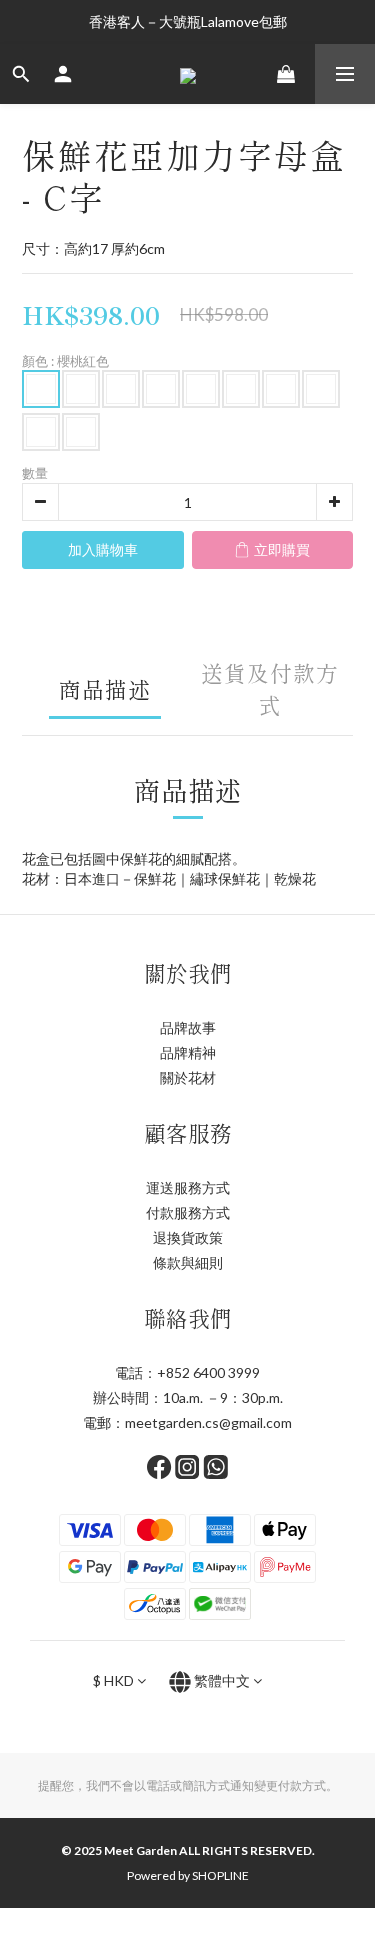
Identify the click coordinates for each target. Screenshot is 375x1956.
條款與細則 (188, 1262)
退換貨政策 (188, 1237)
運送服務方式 (188, 1187)
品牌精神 (188, 1052)
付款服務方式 (188, 1212)
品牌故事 (188, 1027)
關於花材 (188, 1077)
